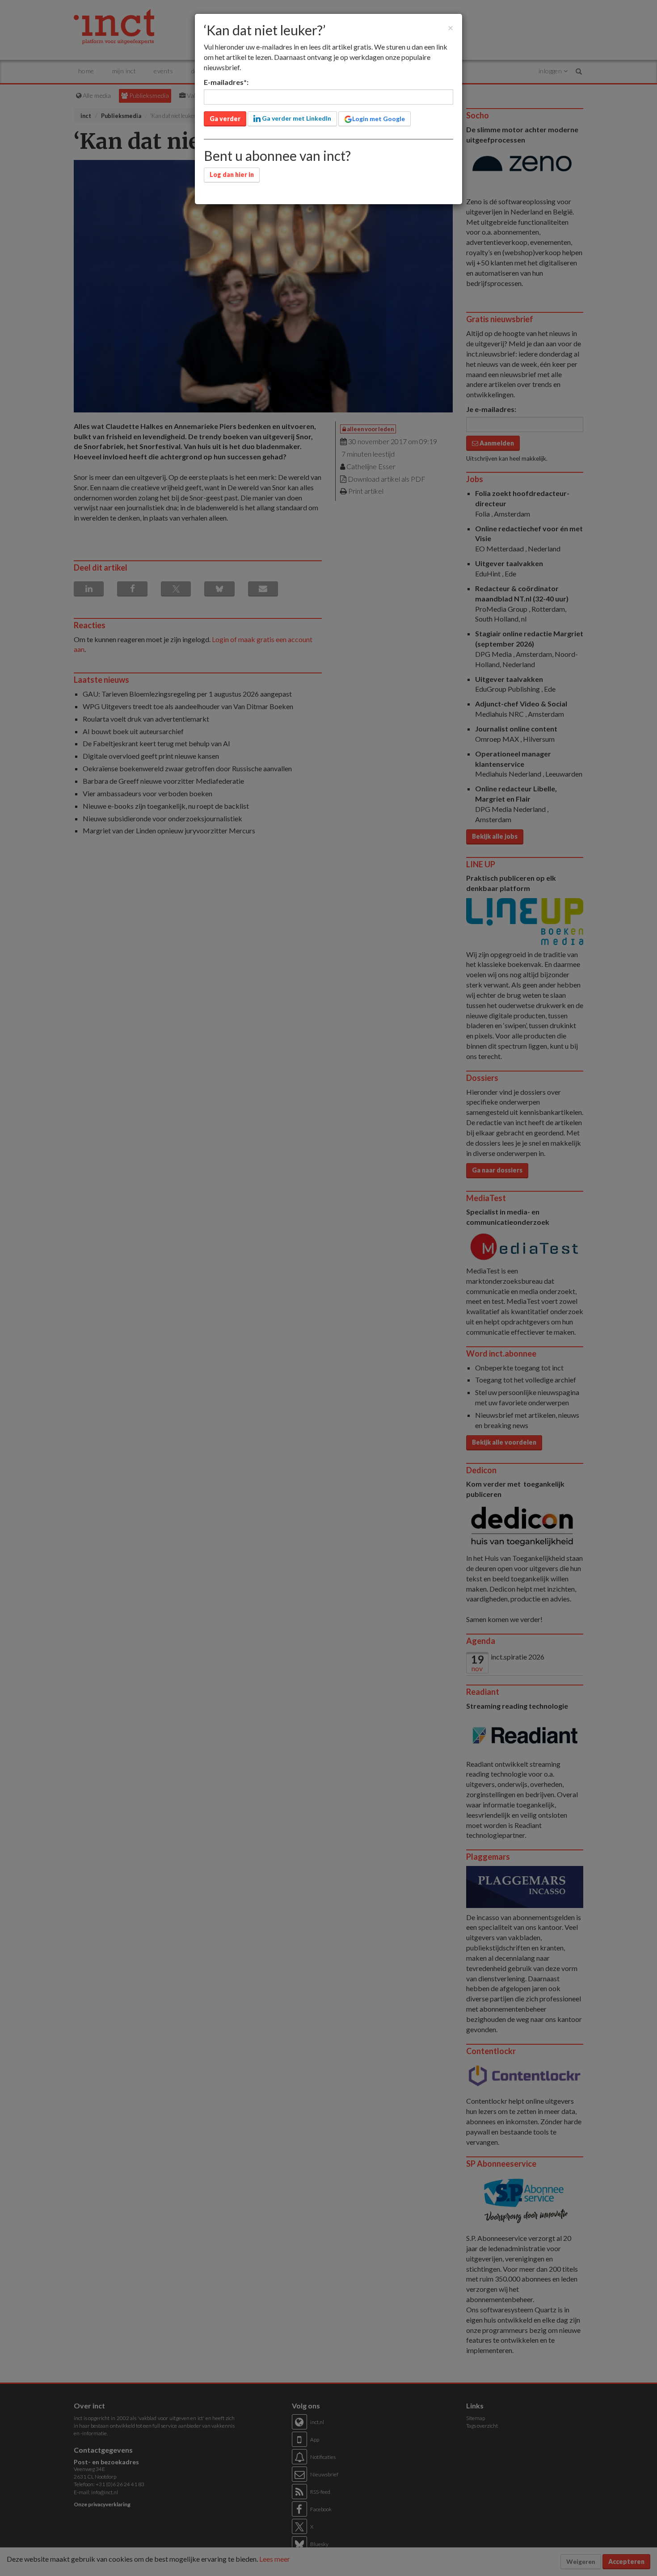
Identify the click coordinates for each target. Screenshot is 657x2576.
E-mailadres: (226, 82)
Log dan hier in (232, 174)
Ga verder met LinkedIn (296, 118)
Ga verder (225, 119)
